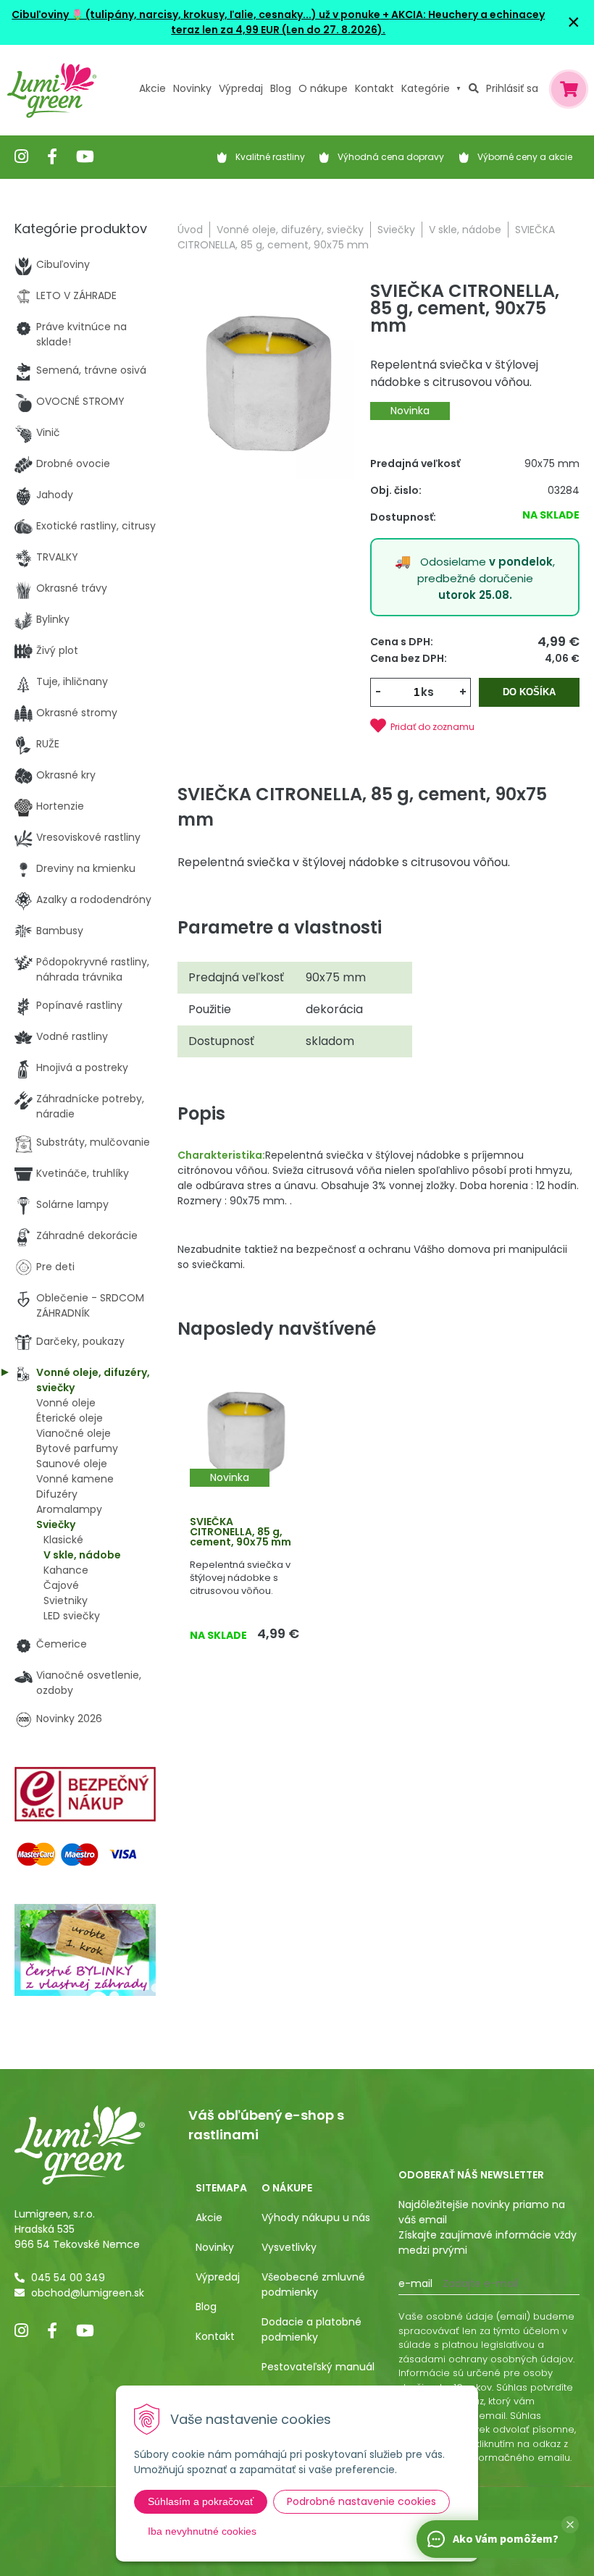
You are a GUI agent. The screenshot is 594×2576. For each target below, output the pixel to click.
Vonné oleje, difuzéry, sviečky (290, 230)
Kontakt (215, 2336)
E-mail (415, 2283)
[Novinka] (244, 1433)
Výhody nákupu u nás (316, 2218)
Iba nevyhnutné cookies (202, 2531)
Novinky (192, 88)
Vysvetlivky (289, 2247)
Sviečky (396, 230)
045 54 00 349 (68, 2278)
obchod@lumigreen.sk (88, 2293)
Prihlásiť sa (512, 88)
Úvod (190, 230)
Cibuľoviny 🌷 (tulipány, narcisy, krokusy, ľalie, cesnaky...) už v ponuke (196, 14)
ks (427, 692)
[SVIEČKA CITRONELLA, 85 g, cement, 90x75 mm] (266, 384)
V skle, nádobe (465, 230)
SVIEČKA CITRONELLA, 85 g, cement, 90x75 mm (240, 1532)
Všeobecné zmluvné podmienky (313, 2285)
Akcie (152, 88)
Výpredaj (241, 88)
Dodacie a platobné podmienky (311, 2329)
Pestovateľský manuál (318, 2367)
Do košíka (529, 692)
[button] (570, 2525)
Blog (206, 2307)
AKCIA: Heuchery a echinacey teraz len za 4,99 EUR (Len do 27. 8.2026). (358, 22)
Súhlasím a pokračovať (201, 2501)
